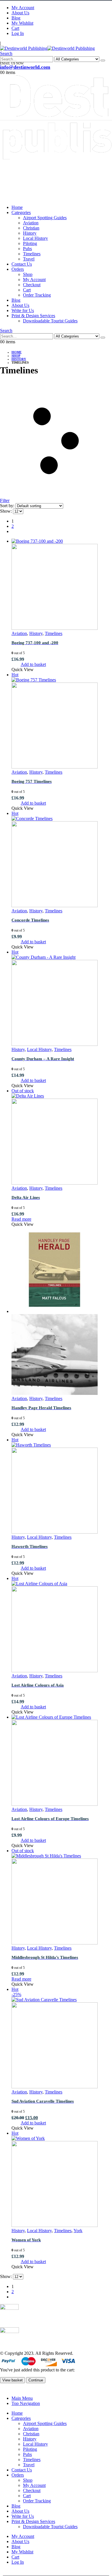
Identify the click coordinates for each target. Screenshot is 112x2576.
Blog (16, 18)
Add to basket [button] (33, 664)
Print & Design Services (33, 316)
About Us (20, 13)
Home (17, 207)
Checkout (32, 285)
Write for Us (23, 310)
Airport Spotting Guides (45, 218)
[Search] (103, 60)
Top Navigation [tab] (26, 2403)
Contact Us (22, 264)
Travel (29, 259)
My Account (23, 8)
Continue (36, 2380)
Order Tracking (37, 295)
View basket (12, 2380)
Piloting (30, 243)
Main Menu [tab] (22, 2398)
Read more (21, 1219)
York (78, 2231)
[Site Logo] (47, 48)
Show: (6, 511)
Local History (35, 238)
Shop (28, 274)
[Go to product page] (62, 585)
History (30, 233)
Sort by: (8, 506)
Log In (18, 33)
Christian (31, 228)
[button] (6, 53)
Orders (18, 269)
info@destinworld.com (25, 67)
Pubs (27, 249)
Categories (21, 212)
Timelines (32, 254)
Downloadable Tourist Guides (50, 321)
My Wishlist (22, 23)
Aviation (31, 223)
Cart (15, 28)
